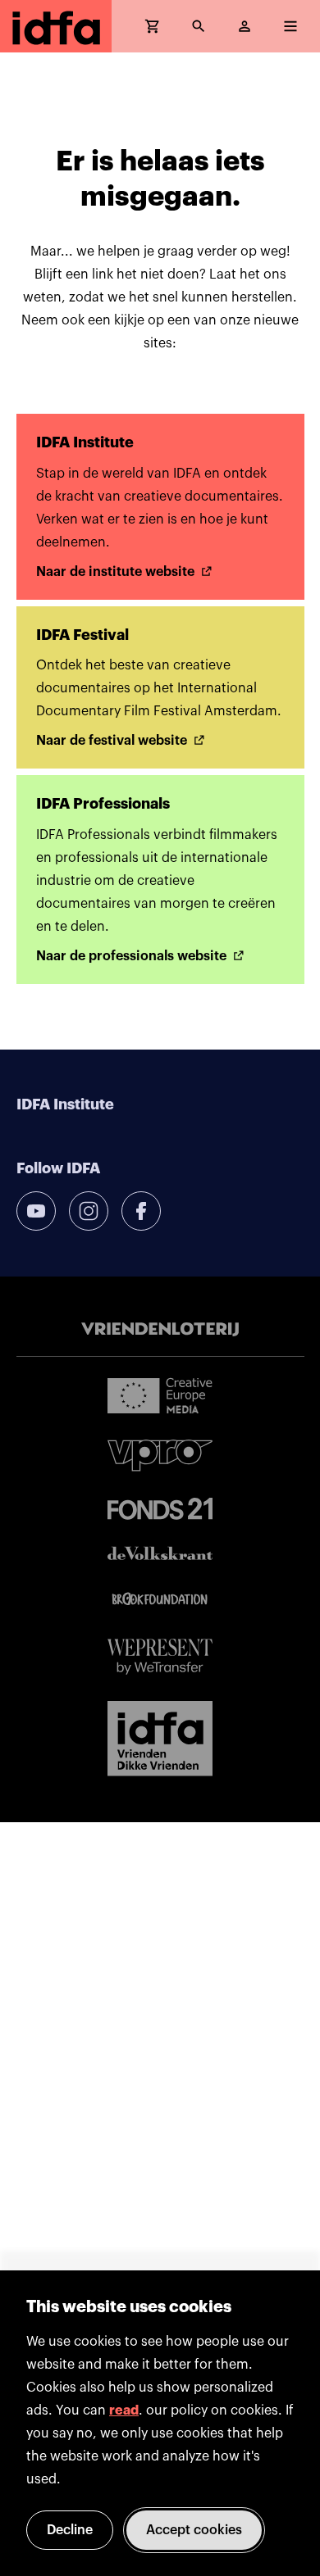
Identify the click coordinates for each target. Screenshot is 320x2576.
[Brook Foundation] (160, 1599)
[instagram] (89, 1211)
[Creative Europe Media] (160, 1395)
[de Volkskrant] (160, 1553)
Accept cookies (194, 2530)
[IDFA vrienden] (160, 1739)
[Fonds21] (160, 1509)
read (124, 2410)
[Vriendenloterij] (160, 1330)
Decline (70, 2530)
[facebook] (141, 1211)
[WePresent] (160, 1657)
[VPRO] (160, 1456)
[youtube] (36, 1211)
